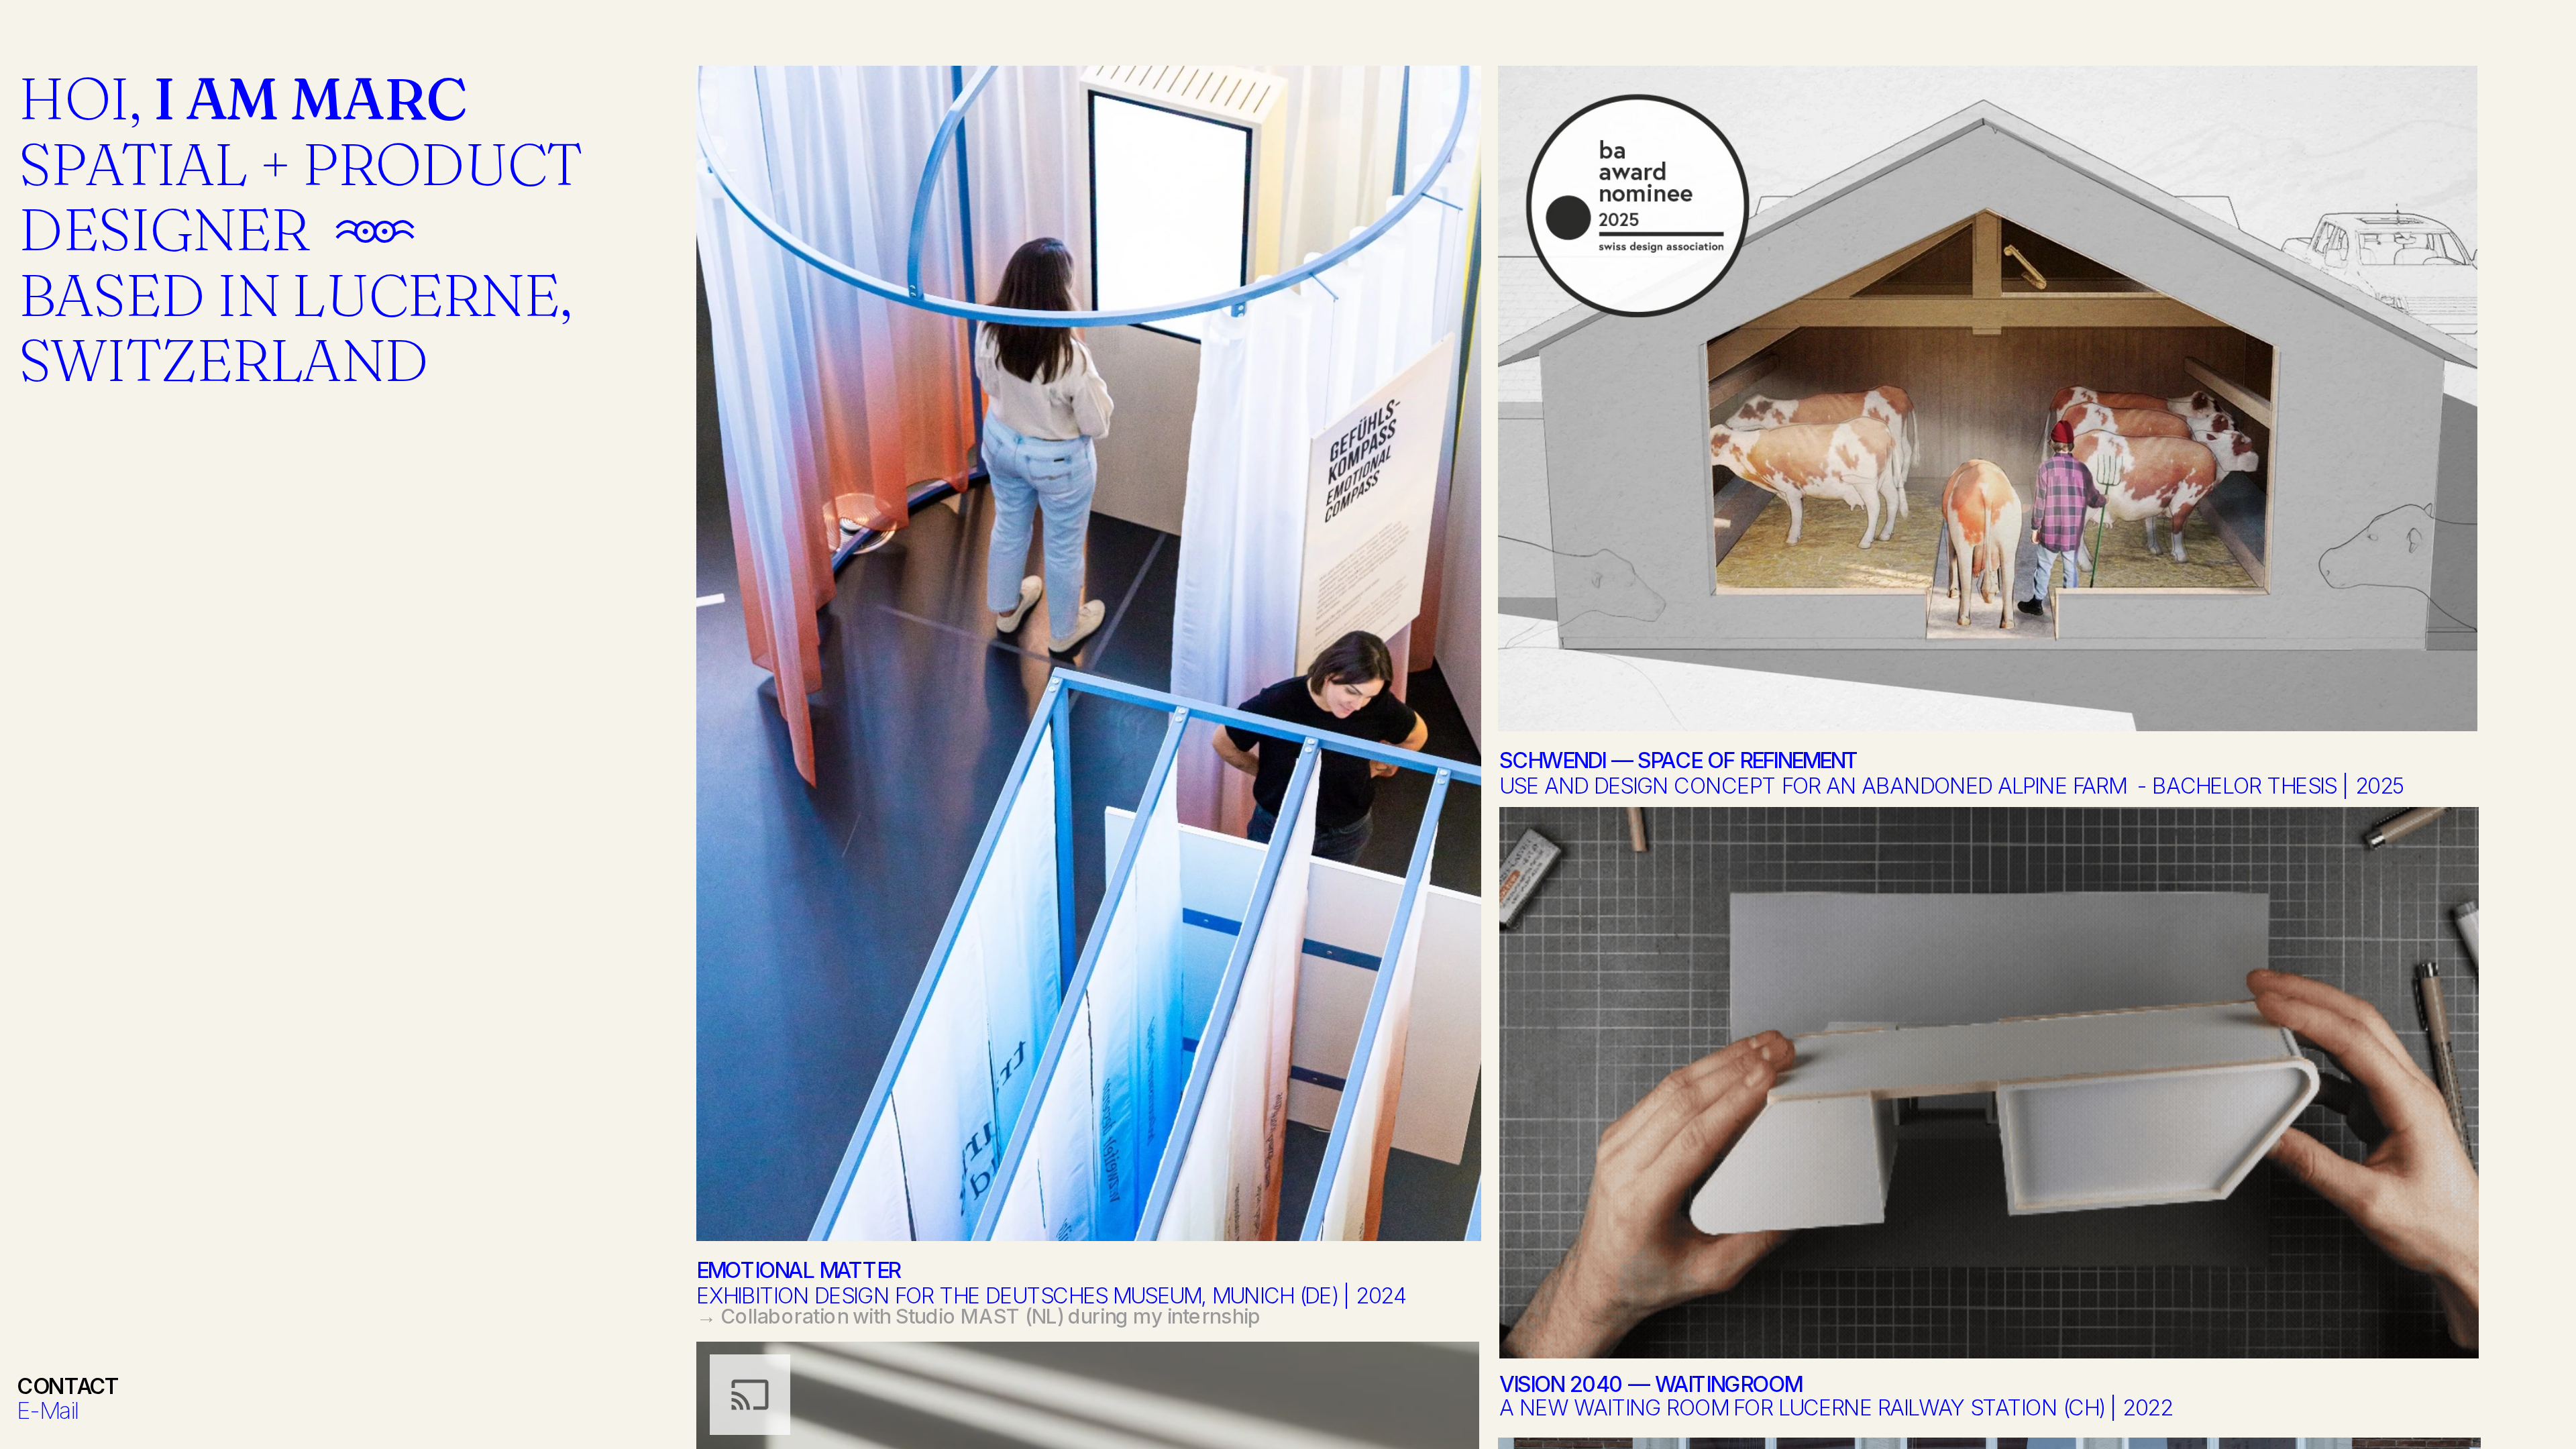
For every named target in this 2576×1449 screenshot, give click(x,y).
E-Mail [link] (48, 1410)
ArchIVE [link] (130, 30)
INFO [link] (45, 30)
